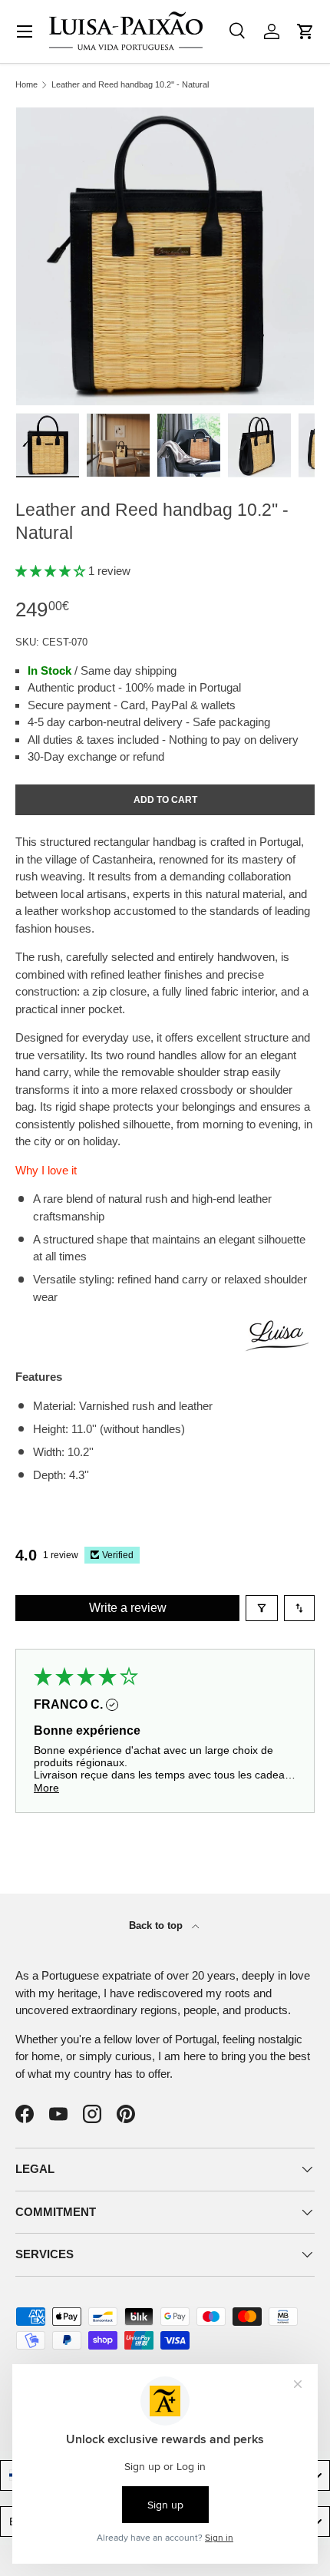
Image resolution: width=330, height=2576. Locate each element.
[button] (305, 31)
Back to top (157, 1925)
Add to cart (165, 800)
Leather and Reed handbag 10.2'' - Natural (130, 85)
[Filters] (262, 1608)
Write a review (128, 1608)
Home (26, 85)
